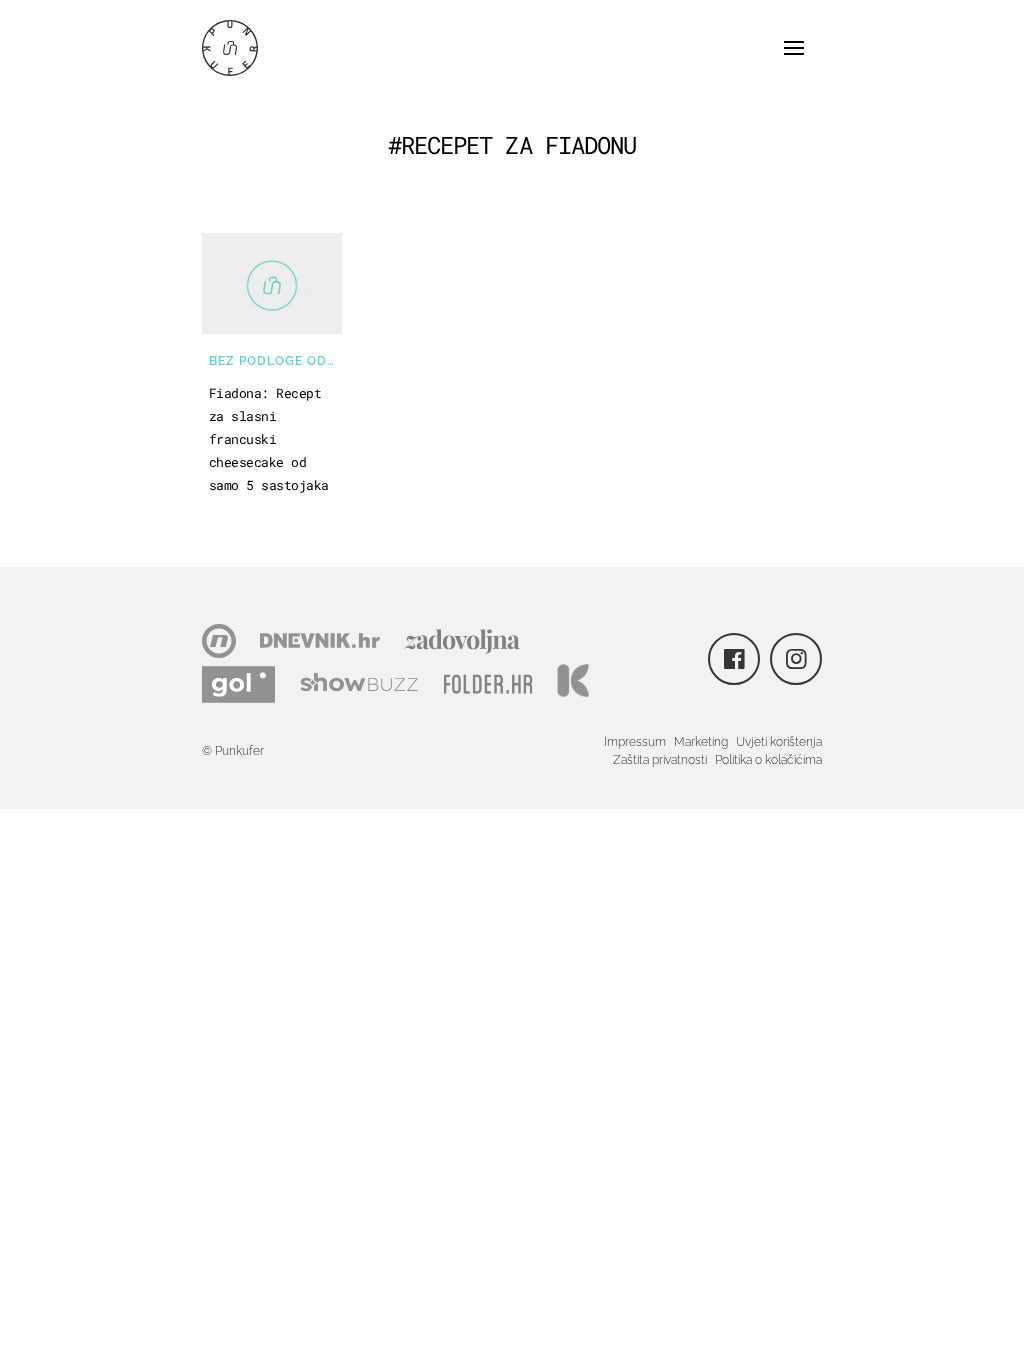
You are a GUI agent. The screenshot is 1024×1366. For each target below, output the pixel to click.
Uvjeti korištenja (779, 742)
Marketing (701, 742)
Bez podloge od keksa (275, 361)
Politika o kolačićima (768, 760)
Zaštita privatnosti (660, 760)
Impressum (635, 742)
